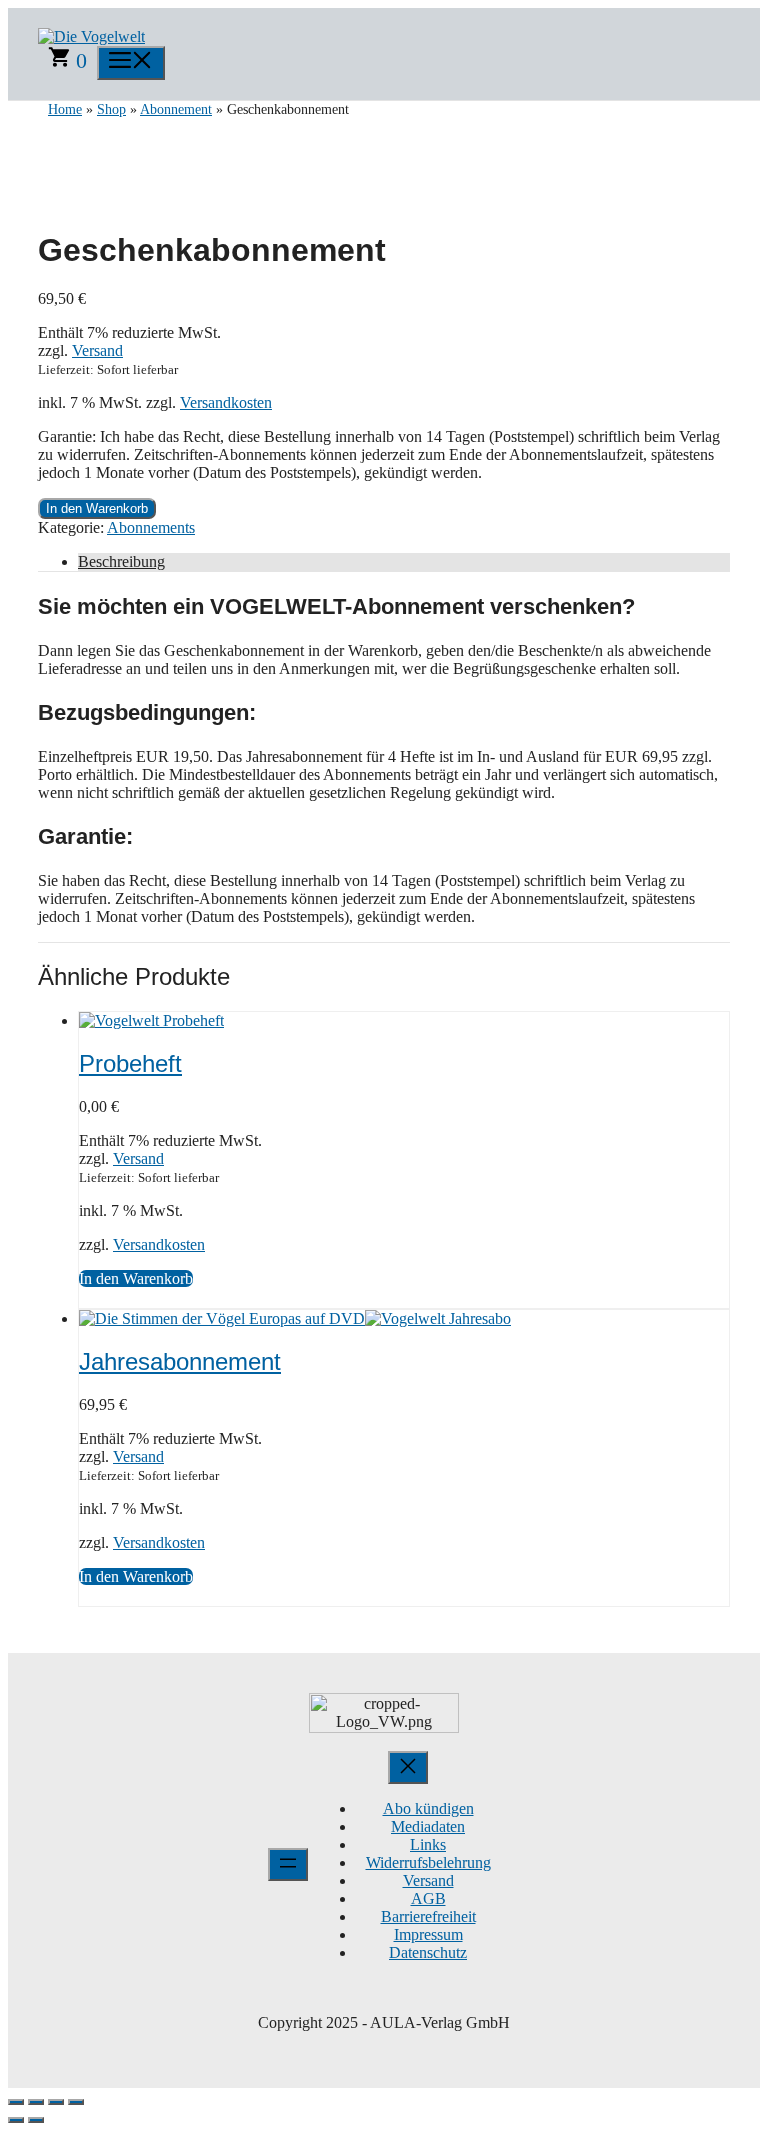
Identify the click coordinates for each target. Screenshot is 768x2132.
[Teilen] (56, 2102)
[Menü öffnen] (288, 1864)
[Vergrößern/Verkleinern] (16, 2102)
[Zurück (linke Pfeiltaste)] (16, 2120)
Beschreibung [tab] (121, 561)
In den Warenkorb (97, 508)
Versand (97, 350)
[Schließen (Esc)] (76, 2102)
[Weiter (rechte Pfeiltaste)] (36, 2120)
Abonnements (151, 527)
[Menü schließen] (408, 1767)
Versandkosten (226, 402)
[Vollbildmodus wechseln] (36, 2102)
